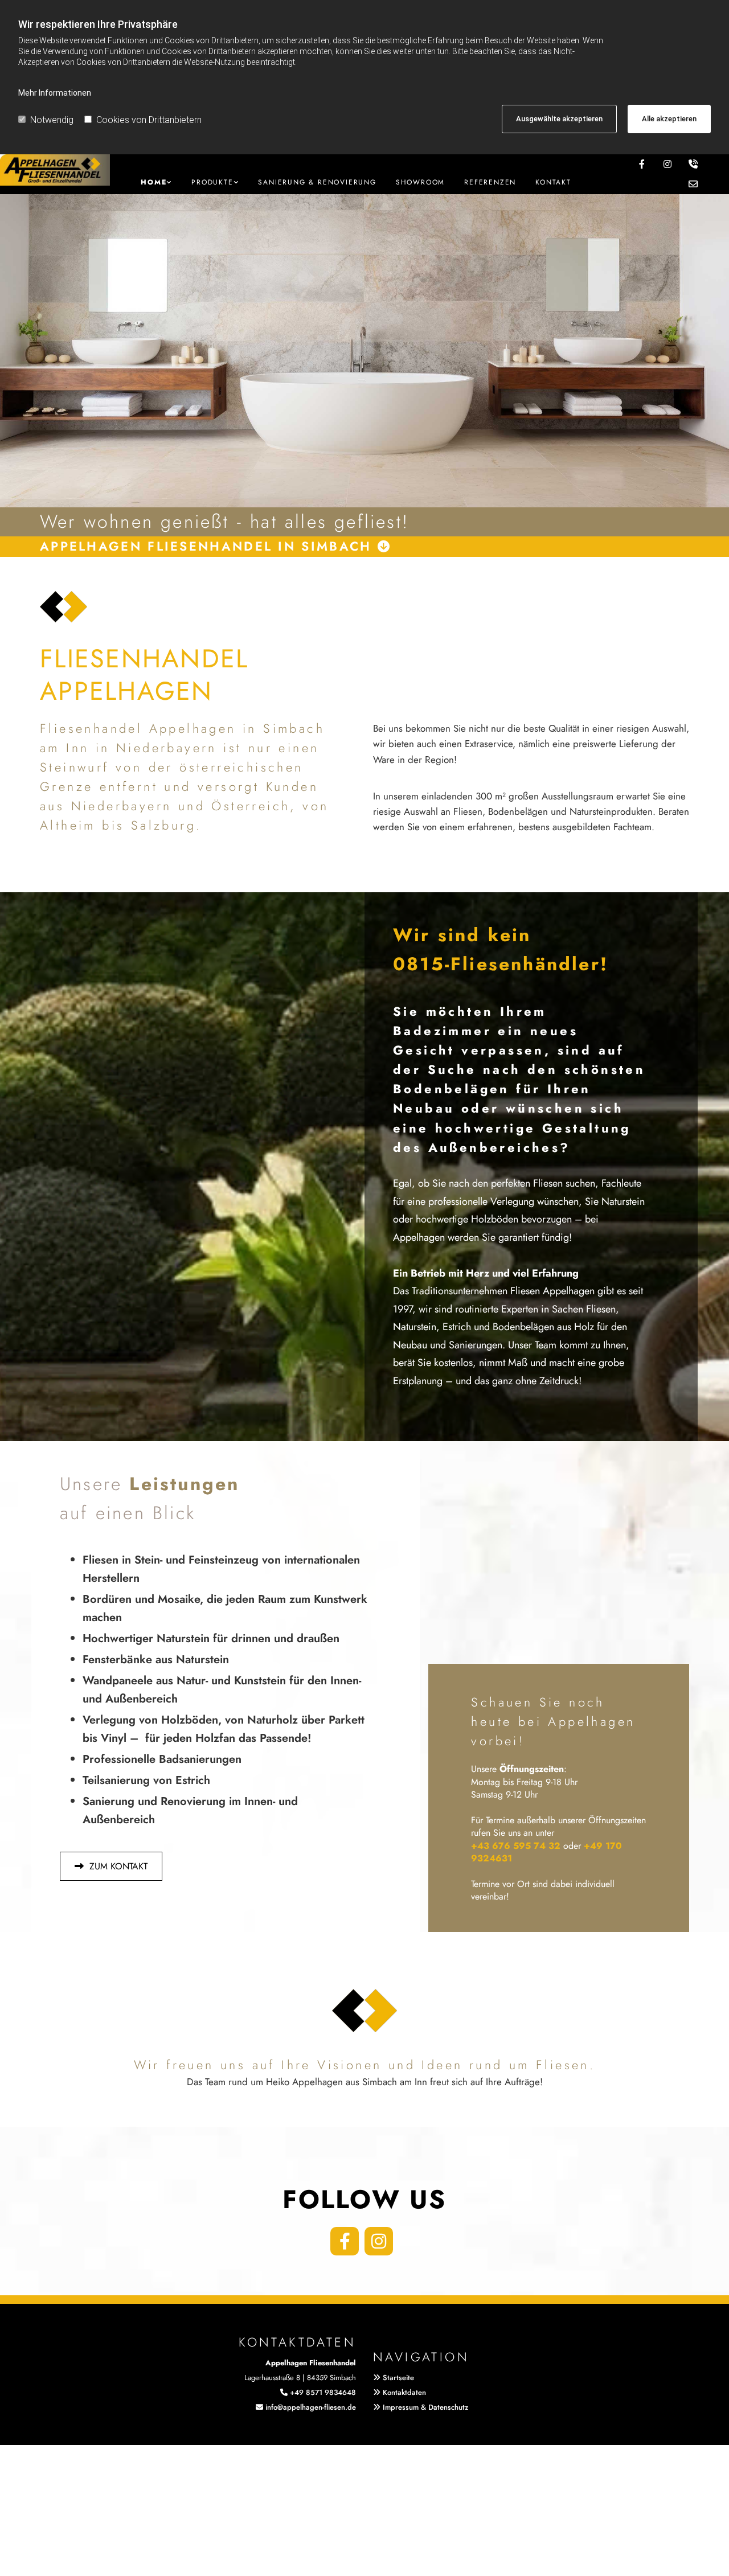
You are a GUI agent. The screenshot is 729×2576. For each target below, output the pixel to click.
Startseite (398, 2378)
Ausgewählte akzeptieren (559, 119)
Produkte (212, 182)
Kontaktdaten (404, 2392)
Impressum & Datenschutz (425, 2407)
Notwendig (52, 120)
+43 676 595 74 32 (516, 1846)
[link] (156, 182)
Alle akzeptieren (669, 119)
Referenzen (490, 182)
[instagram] (379, 2241)
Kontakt (553, 182)
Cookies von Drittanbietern (149, 120)
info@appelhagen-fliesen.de (311, 2407)
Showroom (420, 182)
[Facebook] (345, 2241)
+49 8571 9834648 (323, 2392)
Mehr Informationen (55, 93)
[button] (111, 1866)
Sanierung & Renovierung (317, 182)
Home (153, 182)
